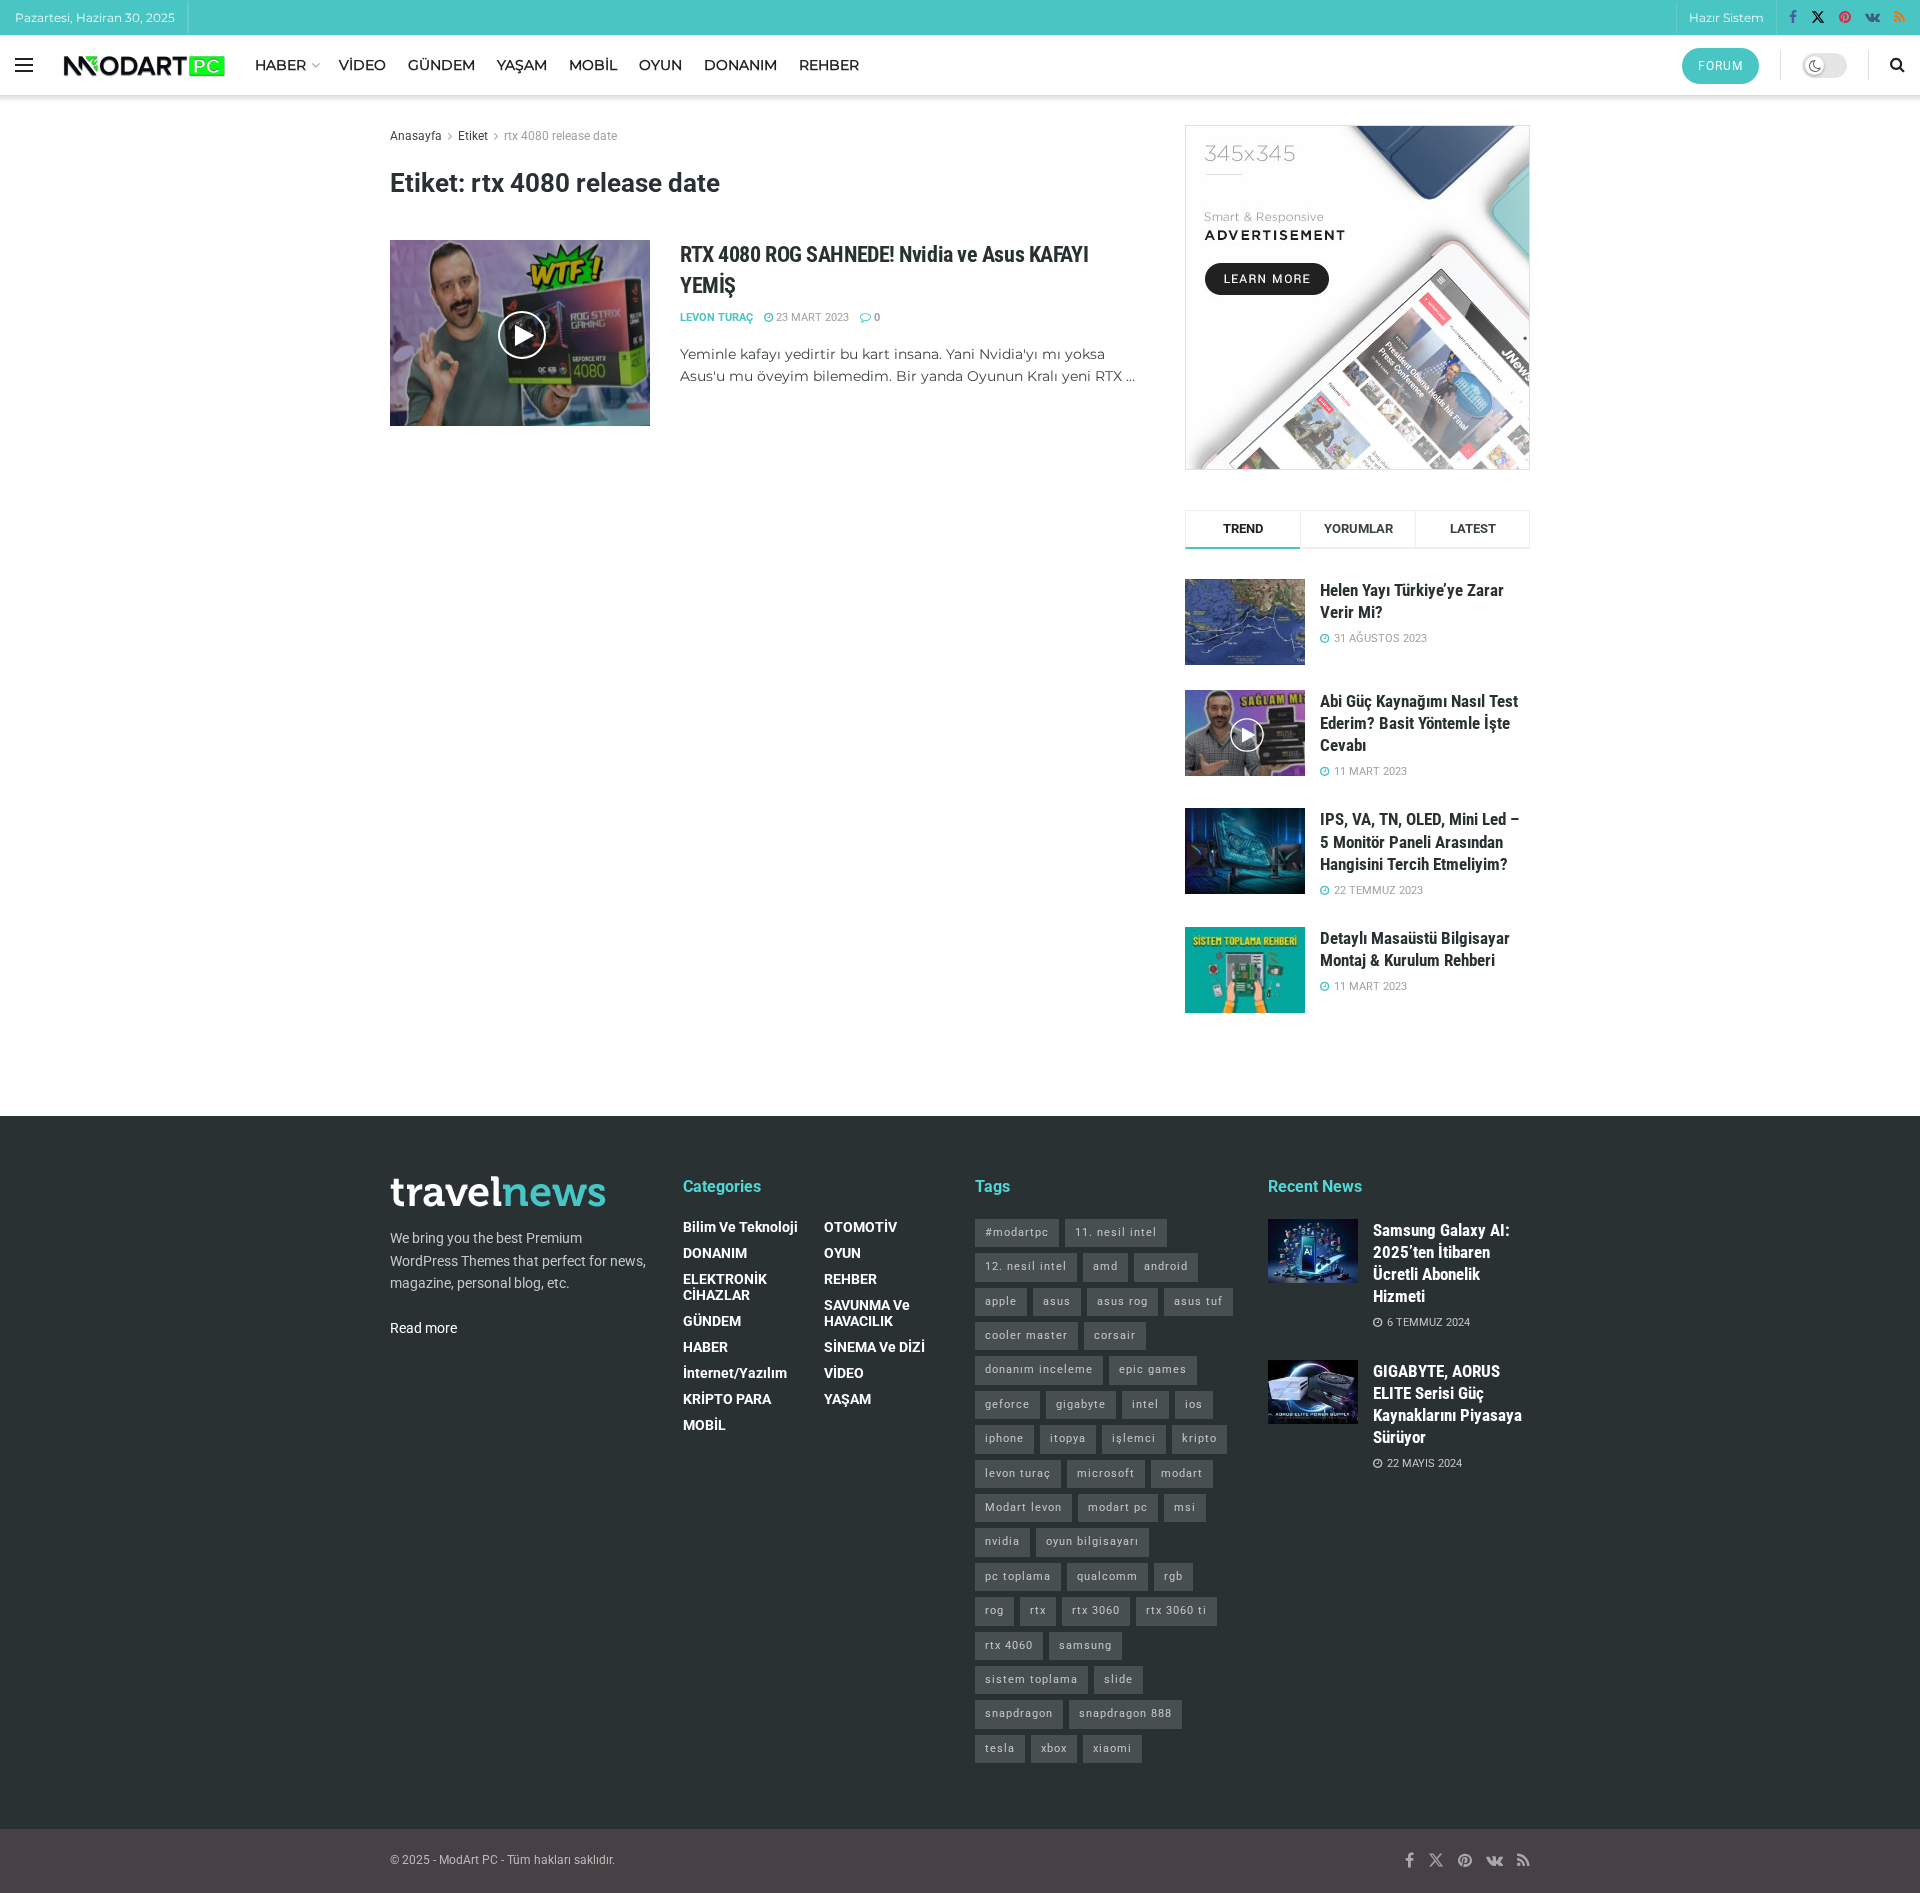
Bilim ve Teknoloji (740, 1227)
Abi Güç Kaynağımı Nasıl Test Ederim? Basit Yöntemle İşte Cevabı (1419, 723)
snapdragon (1019, 1713)
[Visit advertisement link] (1357, 297)
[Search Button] (1897, 65)
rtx (1038, 1610)
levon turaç (1018, 1473)
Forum (1720, 66)
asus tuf (1198, 1301)
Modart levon (1023, 1507)
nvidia (1002, 1541)
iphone (1004, 1438)
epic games (1153, 1369)
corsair (1115, 1335)
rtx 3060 (1096, 1610)
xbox (1054, 1748)
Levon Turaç (716, 317)
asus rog (1122, 1301)
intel (1145, 1404)
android (1166, 1266)
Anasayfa (416, 136)
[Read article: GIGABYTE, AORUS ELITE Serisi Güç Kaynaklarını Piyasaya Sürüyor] (1313, 1392)
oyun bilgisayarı (1092, 1541)
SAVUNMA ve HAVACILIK (867, 1313)
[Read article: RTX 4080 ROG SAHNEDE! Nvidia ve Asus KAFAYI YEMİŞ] (520, 333)
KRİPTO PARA (727, 1399)
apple (1001, 1301)
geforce (1007, 1404)
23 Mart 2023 (811, 317)
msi (1185, 1507)
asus (1057, 1301)
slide (1118, 1679)
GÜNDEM (441, 65)
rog (994, 1610)
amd (1105, 1266)
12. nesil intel (1026, 1266)
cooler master (1026, 1335)
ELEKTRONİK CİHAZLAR (725, 1287)
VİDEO (362, 65)
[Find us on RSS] (1899, 17)
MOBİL (593, 65)
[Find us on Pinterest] (1845, 17)
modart (1182, 1473)
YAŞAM (522, 65)
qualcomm (1107, 1576)
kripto (1199, 1438)
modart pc (1118, 1507)
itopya (1068, 1438)
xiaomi (1112, 1748)
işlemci (1134, 1438)
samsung (1085, 1645)
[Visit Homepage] (144, 65)
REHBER (829, 65)
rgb (1173, 1576)
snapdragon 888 (1125, 1713)
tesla (1000, 1748)
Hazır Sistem (1726, 17)
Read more (423, 1328)
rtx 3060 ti (1176, 1610)
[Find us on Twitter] (1818, 17)
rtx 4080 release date (560, 136)
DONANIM (740, 65)
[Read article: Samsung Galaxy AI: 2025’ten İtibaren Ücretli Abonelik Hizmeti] (1313, 1251)
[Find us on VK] (1872, 17)
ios (1194, 1404)
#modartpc (1017, 1232)
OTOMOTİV (860, 1227)
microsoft (1106, 1473)
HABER (280, 65)
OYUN (660, 65)
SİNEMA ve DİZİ (874, 1347)
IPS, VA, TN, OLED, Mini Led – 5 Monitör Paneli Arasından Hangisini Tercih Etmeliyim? (1419, 841)
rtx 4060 (1009, 1645)
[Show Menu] (24, 65)
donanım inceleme (1039, 1369)
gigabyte (1081, 1404)
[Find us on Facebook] (1793, 17)
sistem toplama (1031, 1679)
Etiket (473, 136)
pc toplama (1018, 1576)
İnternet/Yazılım (735, 1373)
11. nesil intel (1116, 1232)
